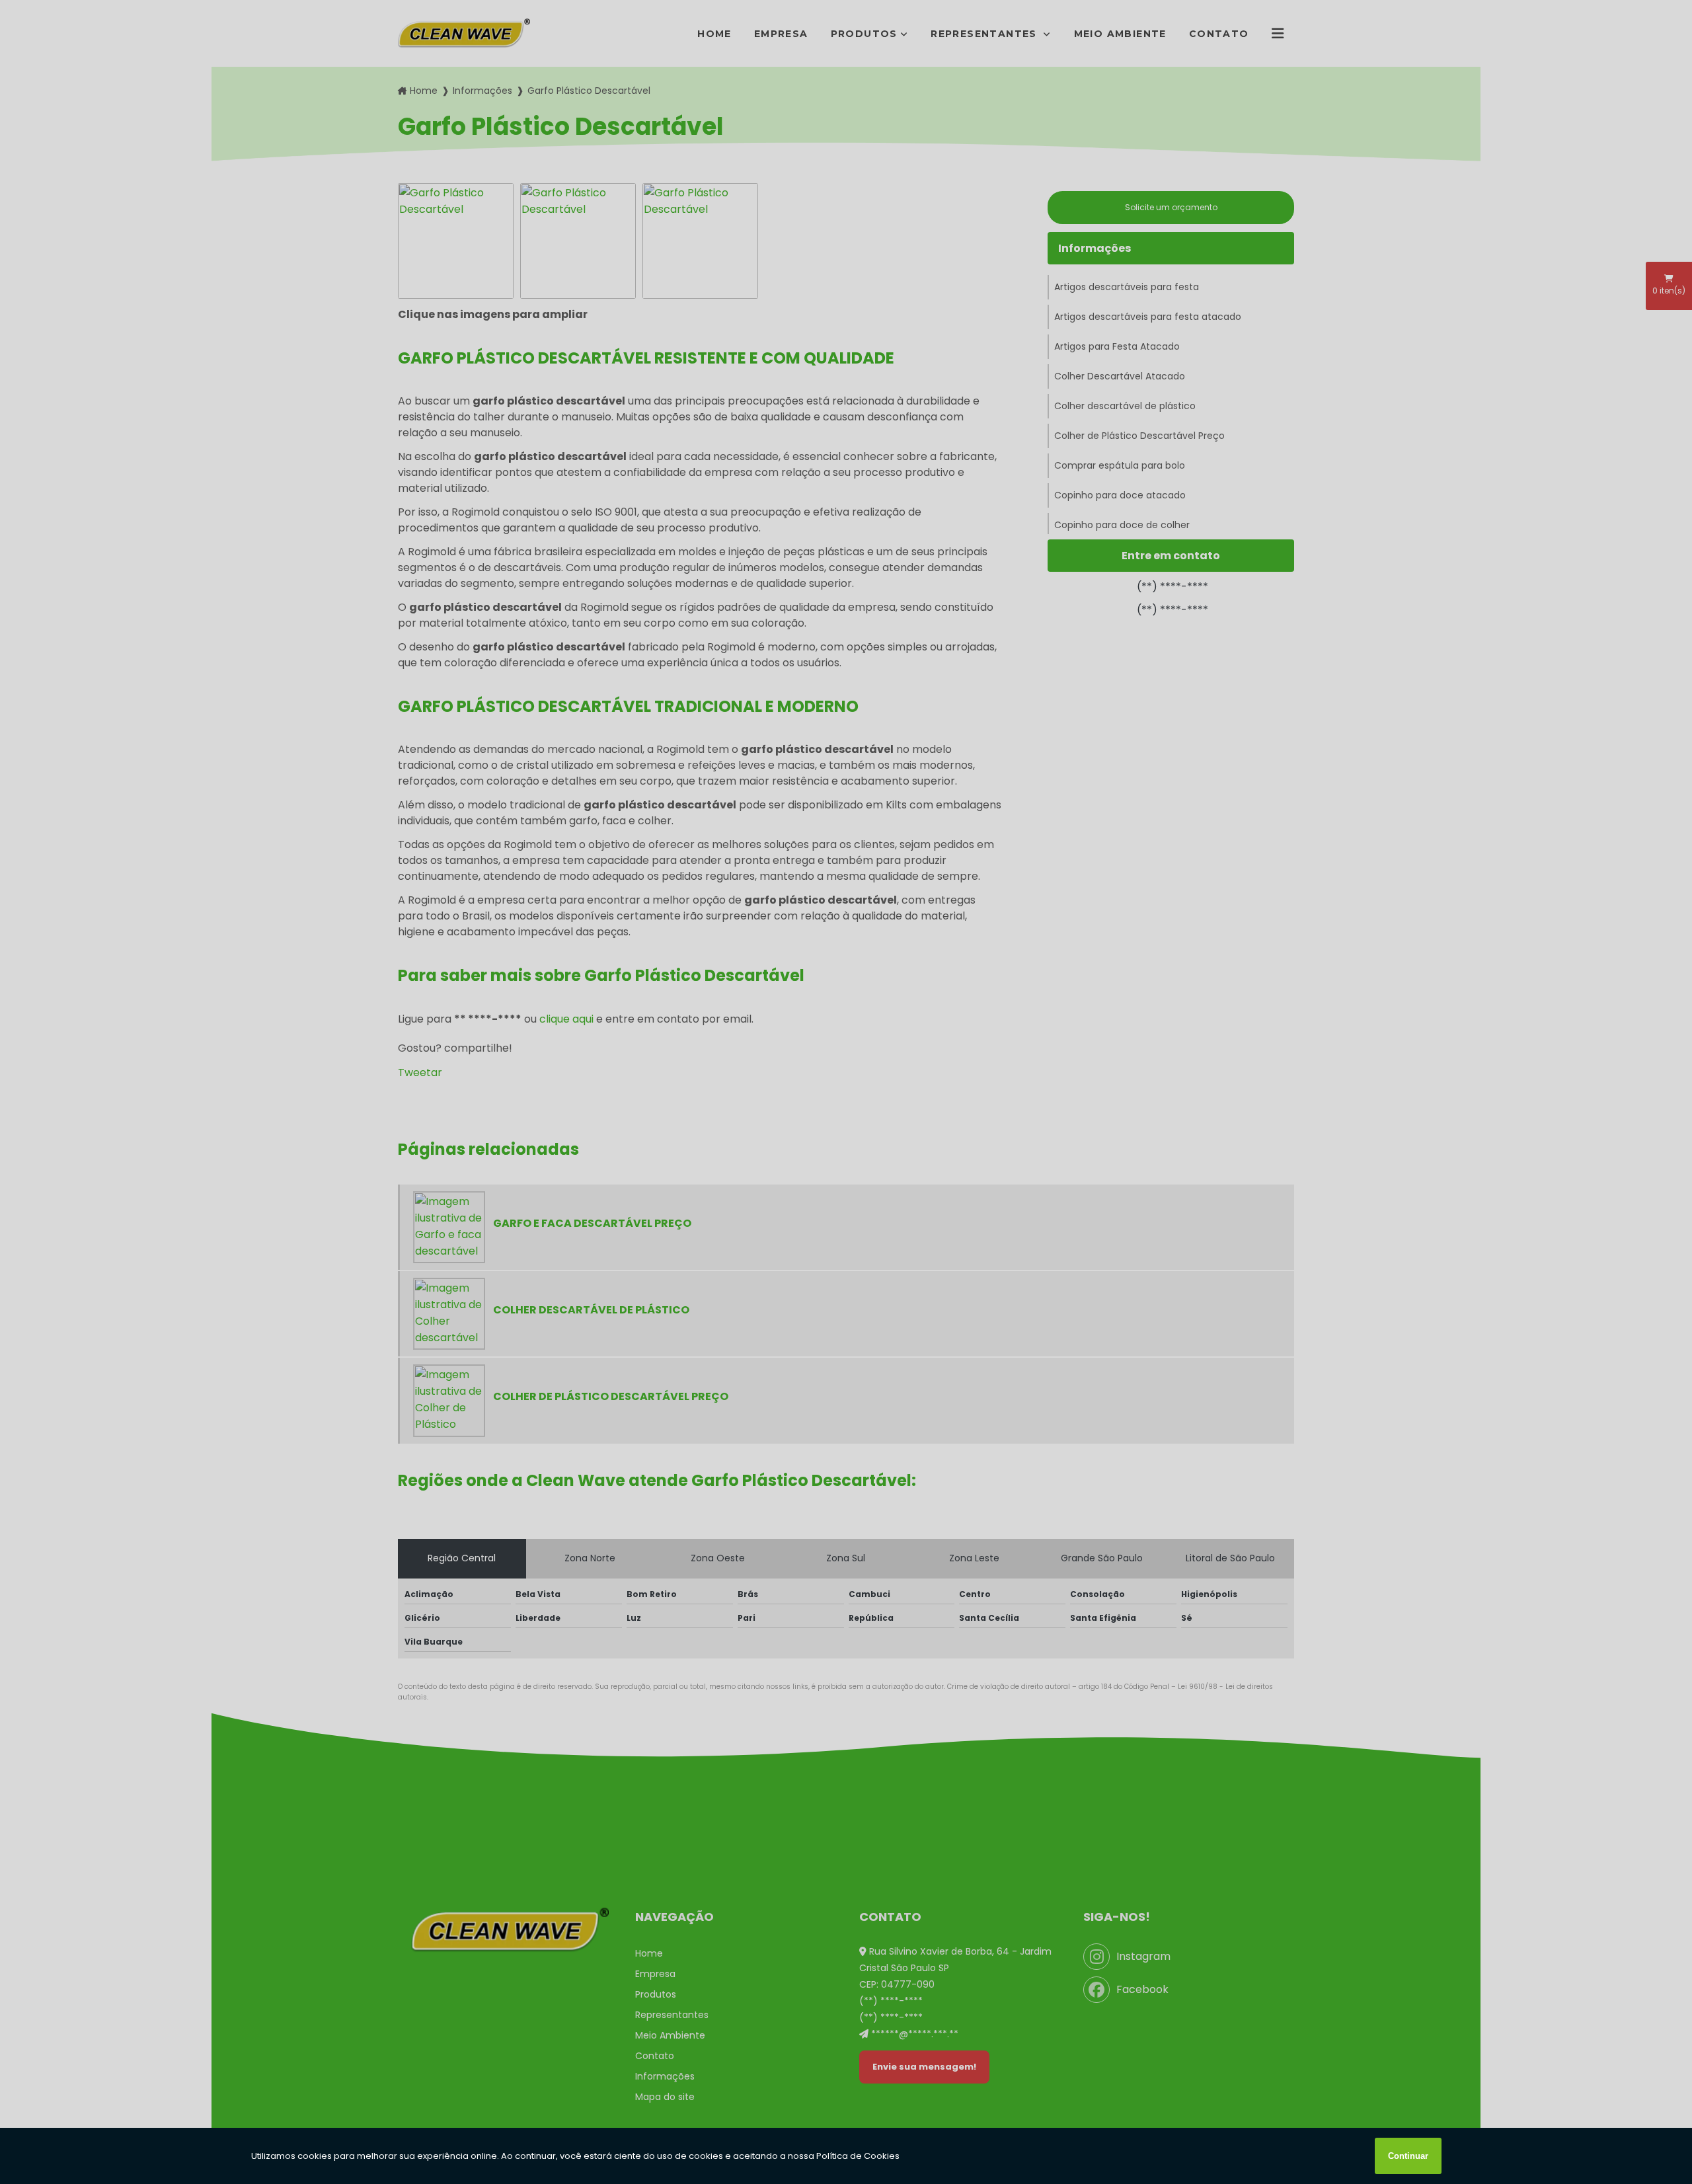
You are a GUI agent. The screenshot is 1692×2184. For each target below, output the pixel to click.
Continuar (1408, 2156)
